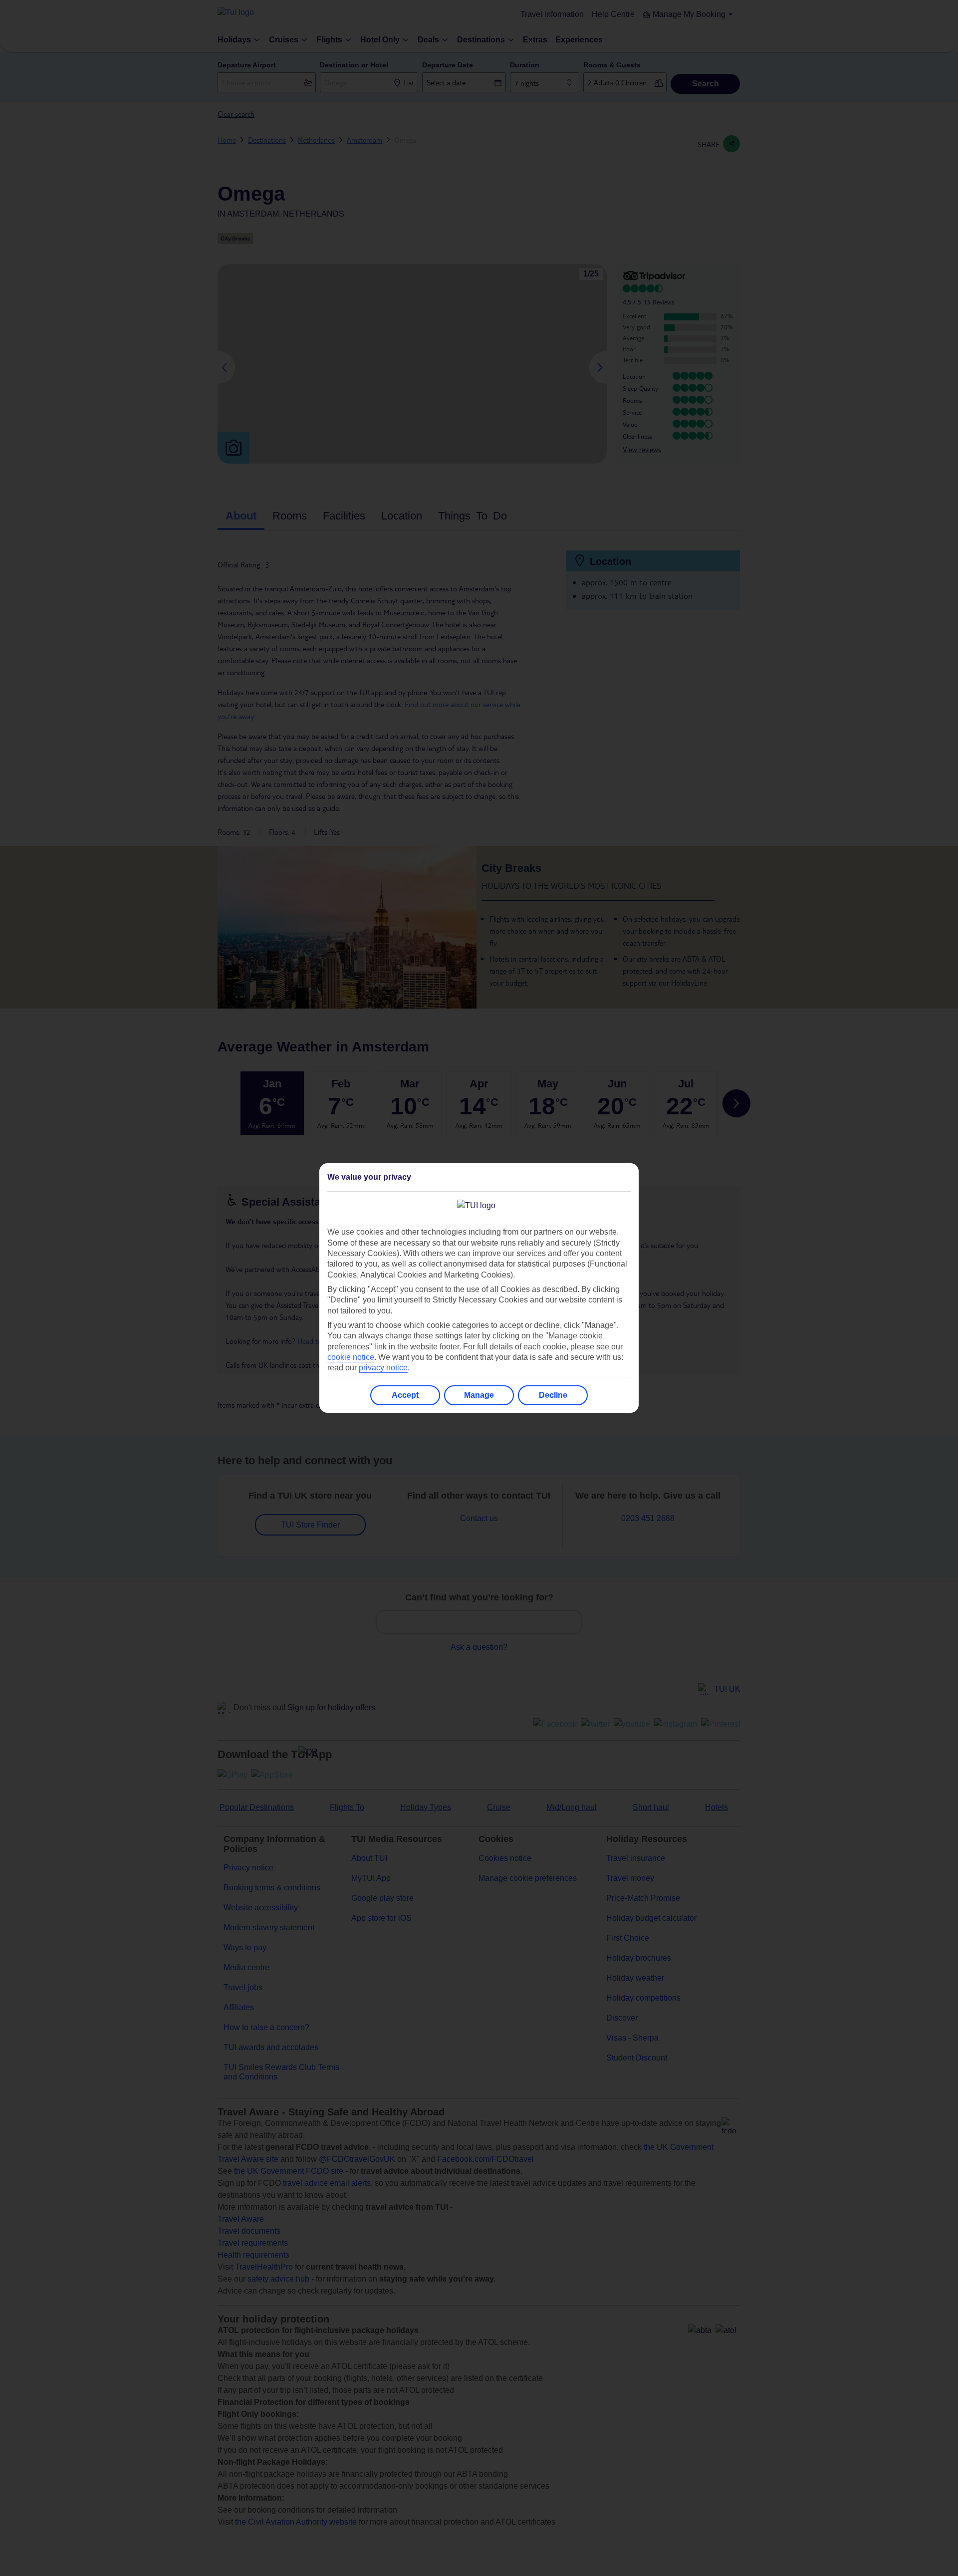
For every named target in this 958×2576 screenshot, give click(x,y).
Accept (405, 1395)
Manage (479, 1395)
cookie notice (351, 1357)
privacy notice (383, 1368)
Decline (553, 1395)
